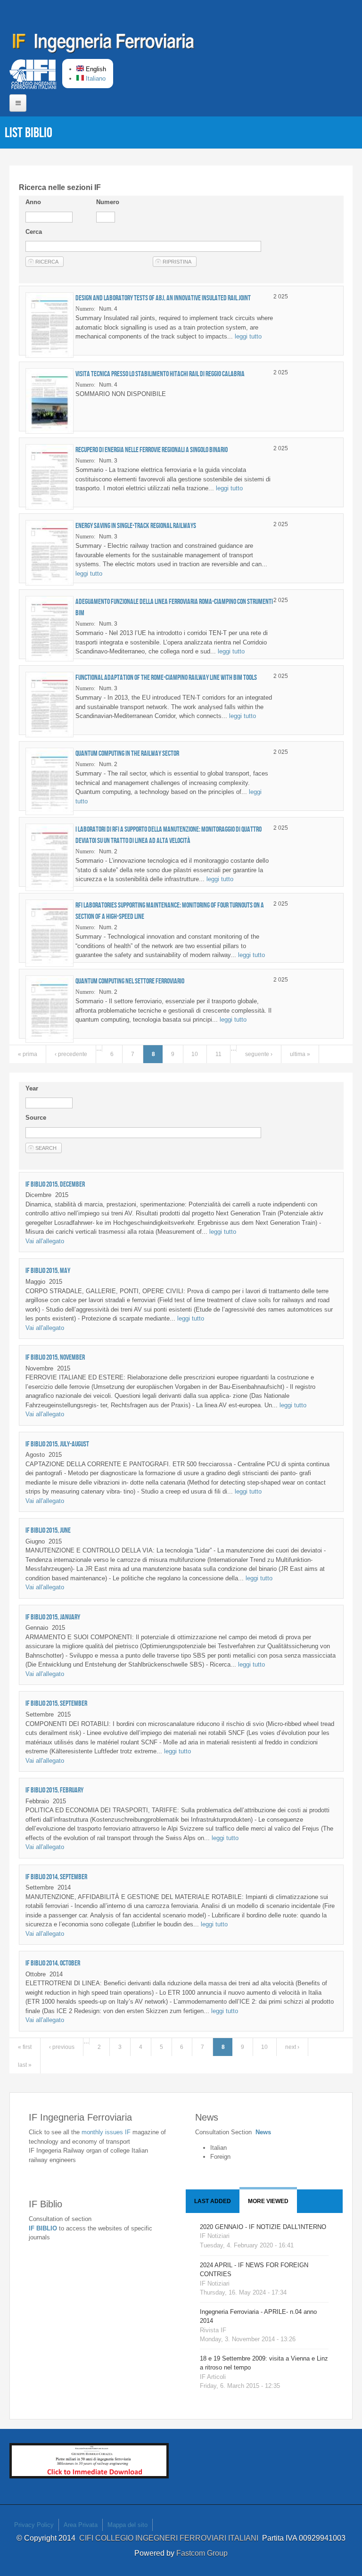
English (95, 69)
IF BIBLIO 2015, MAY (48, 1270)
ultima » (300, 1054)
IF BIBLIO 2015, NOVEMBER (55, 1357)
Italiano (95, 78)
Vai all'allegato (45, 1241)
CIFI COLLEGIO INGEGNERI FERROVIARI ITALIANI (171, 2538)
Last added (213, 2201)
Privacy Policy (34, 2525)
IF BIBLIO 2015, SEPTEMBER (56, 1703)
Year (32, 1088)
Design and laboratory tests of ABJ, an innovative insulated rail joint (163, 298)
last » (25, 2065)
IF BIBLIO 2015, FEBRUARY (54, 1790)
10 (195, 1054)
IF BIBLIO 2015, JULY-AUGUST (57, 1444)
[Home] (104, 45)
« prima (28, 1054)
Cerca (34, 232)
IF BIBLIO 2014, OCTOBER (53, 1963)
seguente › (259, 1054)
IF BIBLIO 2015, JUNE (48, 1530)
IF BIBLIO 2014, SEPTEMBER (56, 1877)
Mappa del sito (128, 2525)
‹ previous (62, 2047)
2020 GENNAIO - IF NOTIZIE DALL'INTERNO (263, 2227)
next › (292, 2047)
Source (36, 1118)
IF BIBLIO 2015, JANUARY (53, 1617)
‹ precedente (71, 1054)
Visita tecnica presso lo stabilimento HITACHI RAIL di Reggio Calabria (160, 374)
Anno (33, 202)
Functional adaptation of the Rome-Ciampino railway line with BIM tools (166, 677)
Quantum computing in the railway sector (127, 753)
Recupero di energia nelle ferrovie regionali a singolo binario (152, 450)
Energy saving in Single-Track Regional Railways (136, 525)
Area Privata (81, 2525)
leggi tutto (248, 336)
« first (25, 2047)
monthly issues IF (107, 2132)
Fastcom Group (202, 2553)
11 (218, 1054)
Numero (108, 202)
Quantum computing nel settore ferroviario (130, 981)
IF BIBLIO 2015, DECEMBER (55, 1184)
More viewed (268, 2201)
